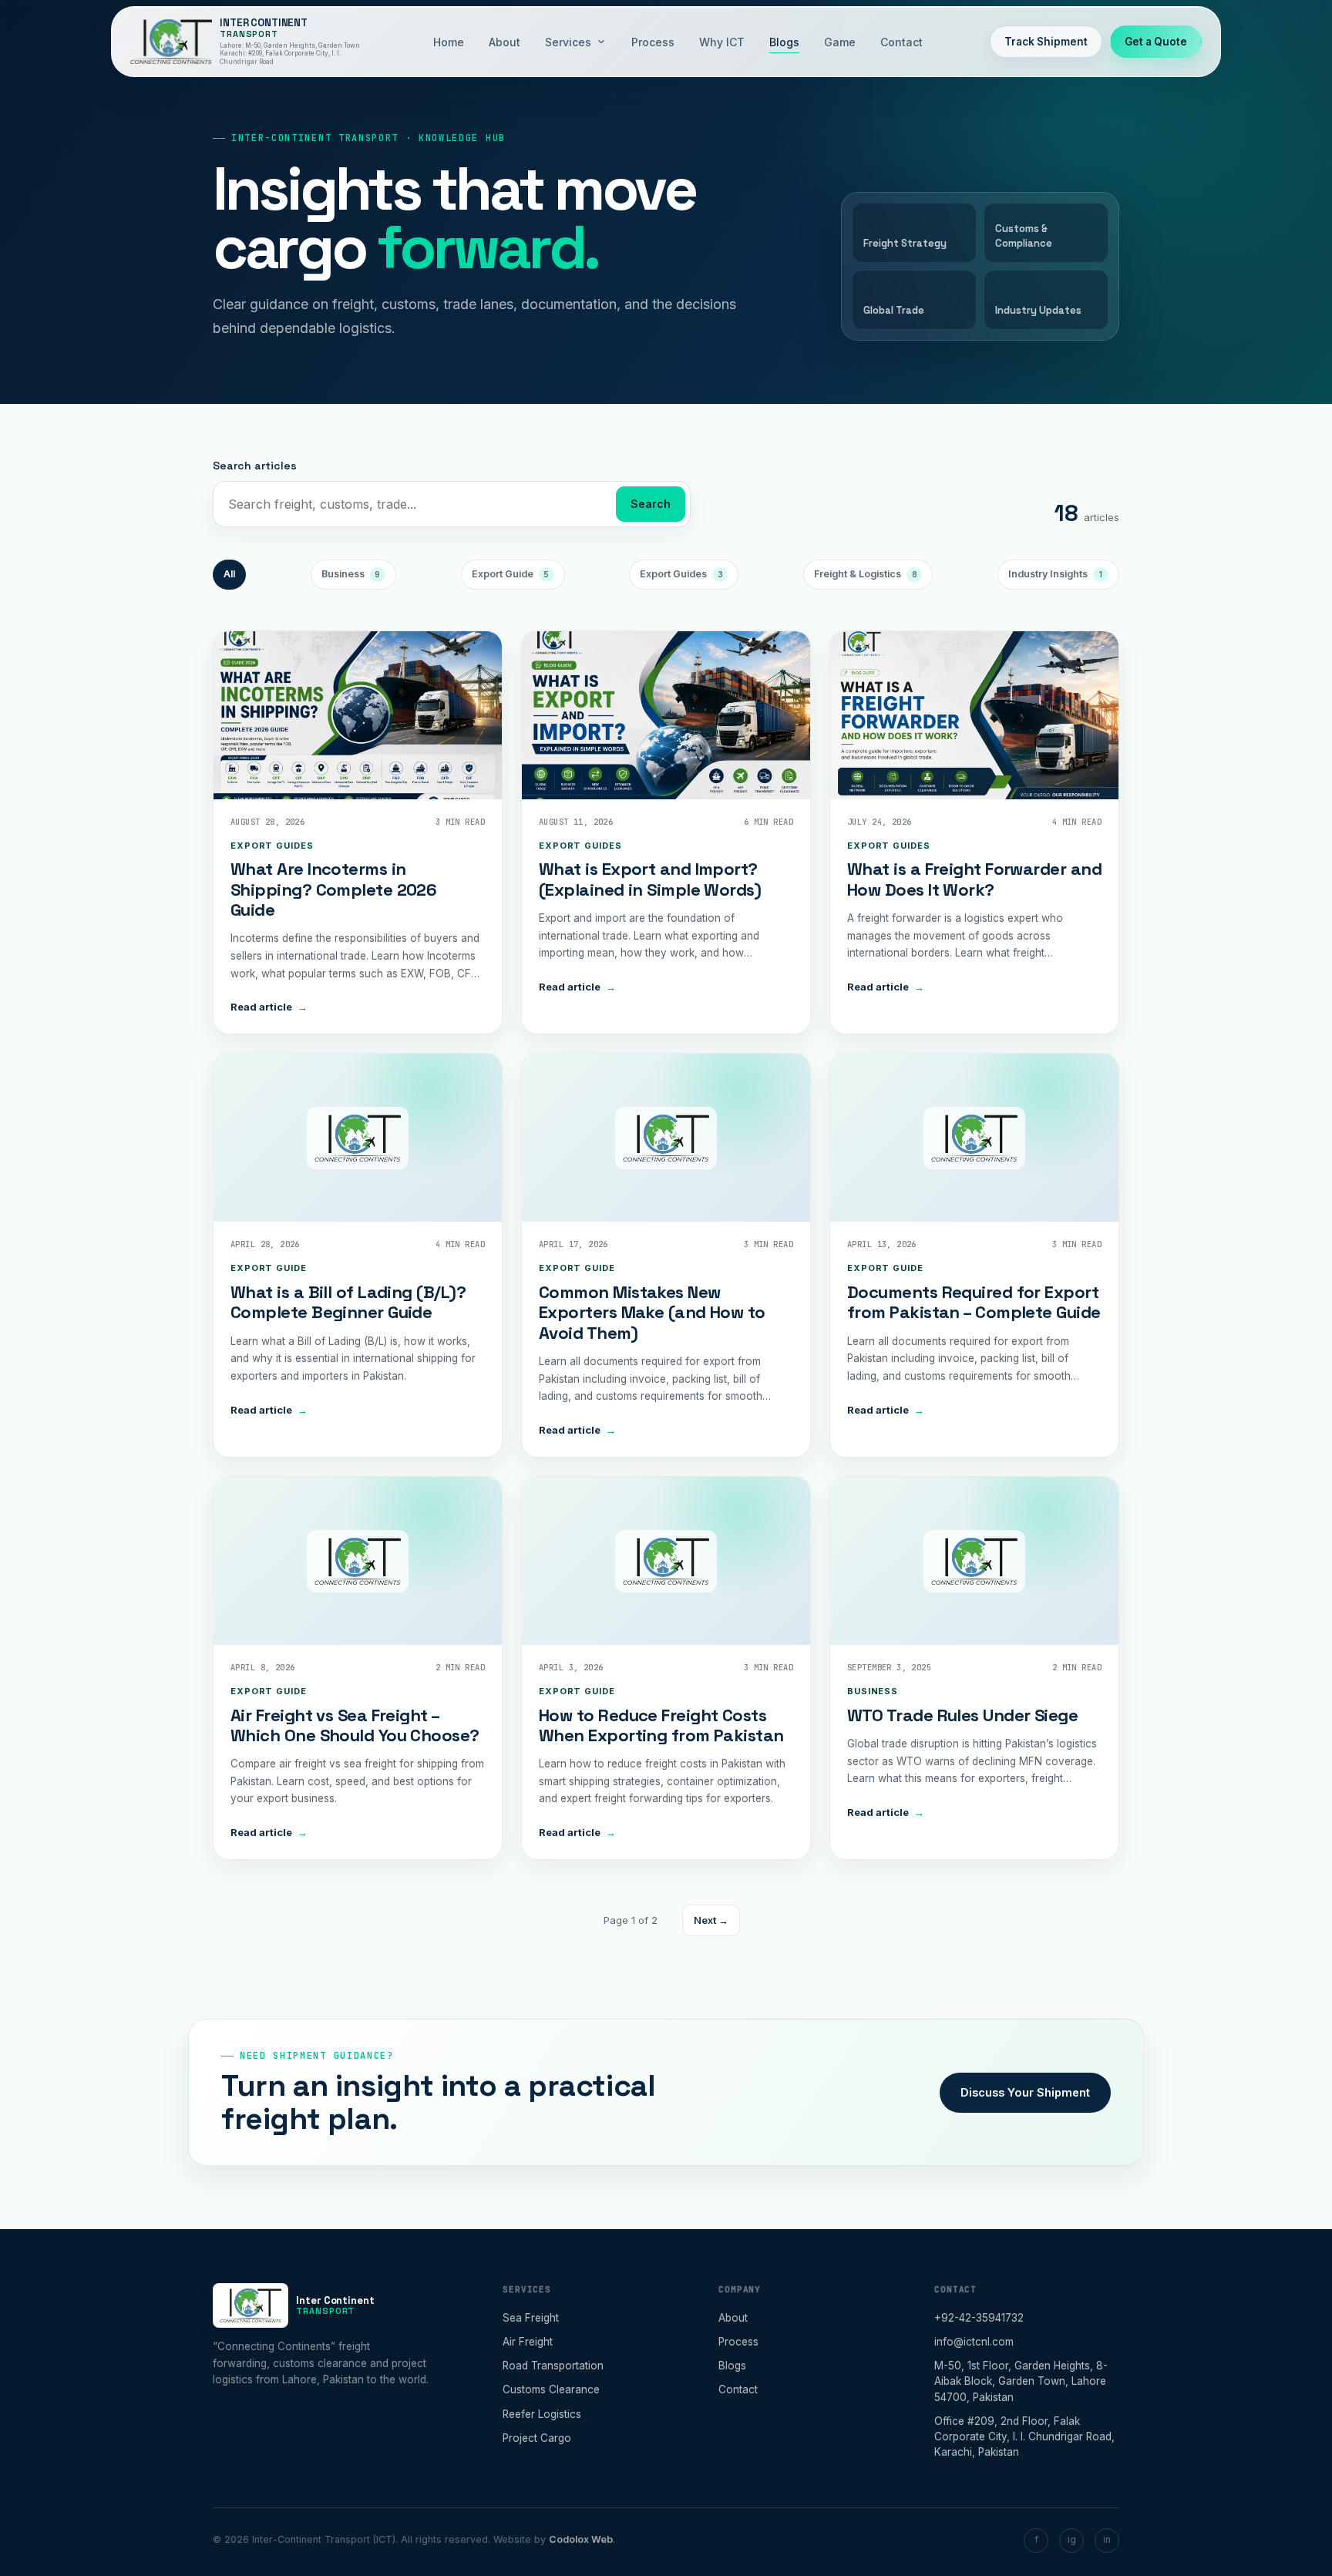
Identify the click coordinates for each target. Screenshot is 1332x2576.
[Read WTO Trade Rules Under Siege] (974, 1561)
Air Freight (528, 2342)
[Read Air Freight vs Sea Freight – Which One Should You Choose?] (358, 1561)
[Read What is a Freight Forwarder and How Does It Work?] (974, 715)
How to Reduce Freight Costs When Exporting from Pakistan (661, 1725)
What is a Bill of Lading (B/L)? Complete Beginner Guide (348, 1302)
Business (351, 574)
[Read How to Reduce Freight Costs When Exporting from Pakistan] (666, 1561)
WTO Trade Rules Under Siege (962, 1715)
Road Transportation (553, 2366)
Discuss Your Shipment (1025, 2092)
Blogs (784, 42)
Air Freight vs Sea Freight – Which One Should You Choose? (355, 1725)
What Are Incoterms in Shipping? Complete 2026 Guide (333, 889)
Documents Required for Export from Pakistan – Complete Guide (974, 1302)
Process (653, 42)
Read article (269, 1007)
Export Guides (681, 574)
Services (568, 42)
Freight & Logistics (866, 574)
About (505, 42)
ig (1072, 2539)
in (1107, 2539)
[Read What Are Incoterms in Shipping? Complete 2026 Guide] (358, 715)
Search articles (255, 466)
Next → (711, 1920)
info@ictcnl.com (974, 2342)
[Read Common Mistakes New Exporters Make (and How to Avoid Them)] (666, 1138)
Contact (901, 42)
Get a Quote (1156, 42)
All (229, 574)
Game (840, 42)
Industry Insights (1055, 574)
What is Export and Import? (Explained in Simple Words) (650, 879)
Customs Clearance (551, 2389)
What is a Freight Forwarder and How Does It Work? (974, 879)
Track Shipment (1046, 42)
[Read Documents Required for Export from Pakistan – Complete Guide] (974, 1138)
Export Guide (511, 574)
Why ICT (722, 42)
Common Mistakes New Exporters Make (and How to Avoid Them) (652, 1312)
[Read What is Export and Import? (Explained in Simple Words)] (666, 715)
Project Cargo (537, 2438)
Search (651, 504)
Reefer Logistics (542, 2414)
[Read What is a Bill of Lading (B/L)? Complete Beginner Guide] (358, 1138)
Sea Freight (531, 2318)
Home (449, 42)
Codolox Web (581, 2539)
